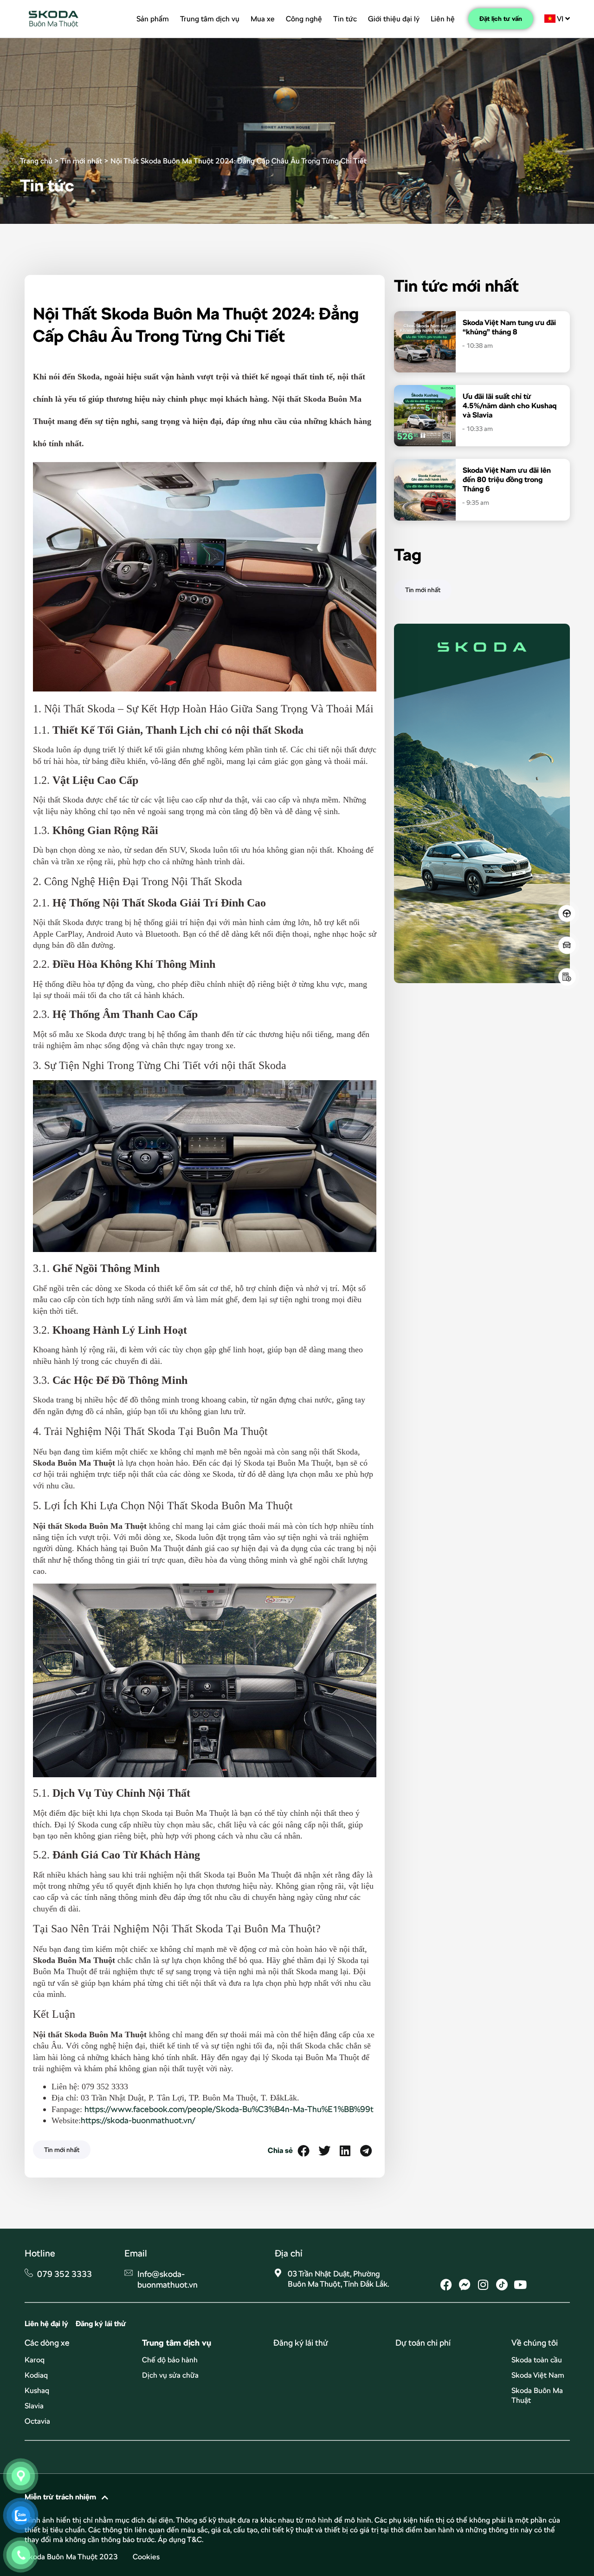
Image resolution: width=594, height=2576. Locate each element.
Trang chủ (36, 161)
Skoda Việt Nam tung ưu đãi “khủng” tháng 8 (509, 327)
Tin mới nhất (81, 161)
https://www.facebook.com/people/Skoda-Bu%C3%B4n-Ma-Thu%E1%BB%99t (229, 2109)
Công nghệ (304, 19)
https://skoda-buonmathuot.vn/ (138, 2120)
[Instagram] (483, 2285)
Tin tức (345, 19)
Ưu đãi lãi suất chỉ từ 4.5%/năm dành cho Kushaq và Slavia (510, 406)
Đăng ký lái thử (301, 2343)
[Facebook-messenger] (465, 2285)
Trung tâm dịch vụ (210, 19)
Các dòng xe (47, 2343)
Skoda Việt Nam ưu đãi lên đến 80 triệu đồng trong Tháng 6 (507, 479)
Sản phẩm (153, 19)
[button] (303, 2151)
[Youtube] (520, 2285)
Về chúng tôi (535, 2343)
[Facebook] (446, 2285)
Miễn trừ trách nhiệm (60, 2497)
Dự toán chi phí (423, 2343)
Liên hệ (443, 19)
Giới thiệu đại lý (394, 19)
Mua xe (263, 19)
